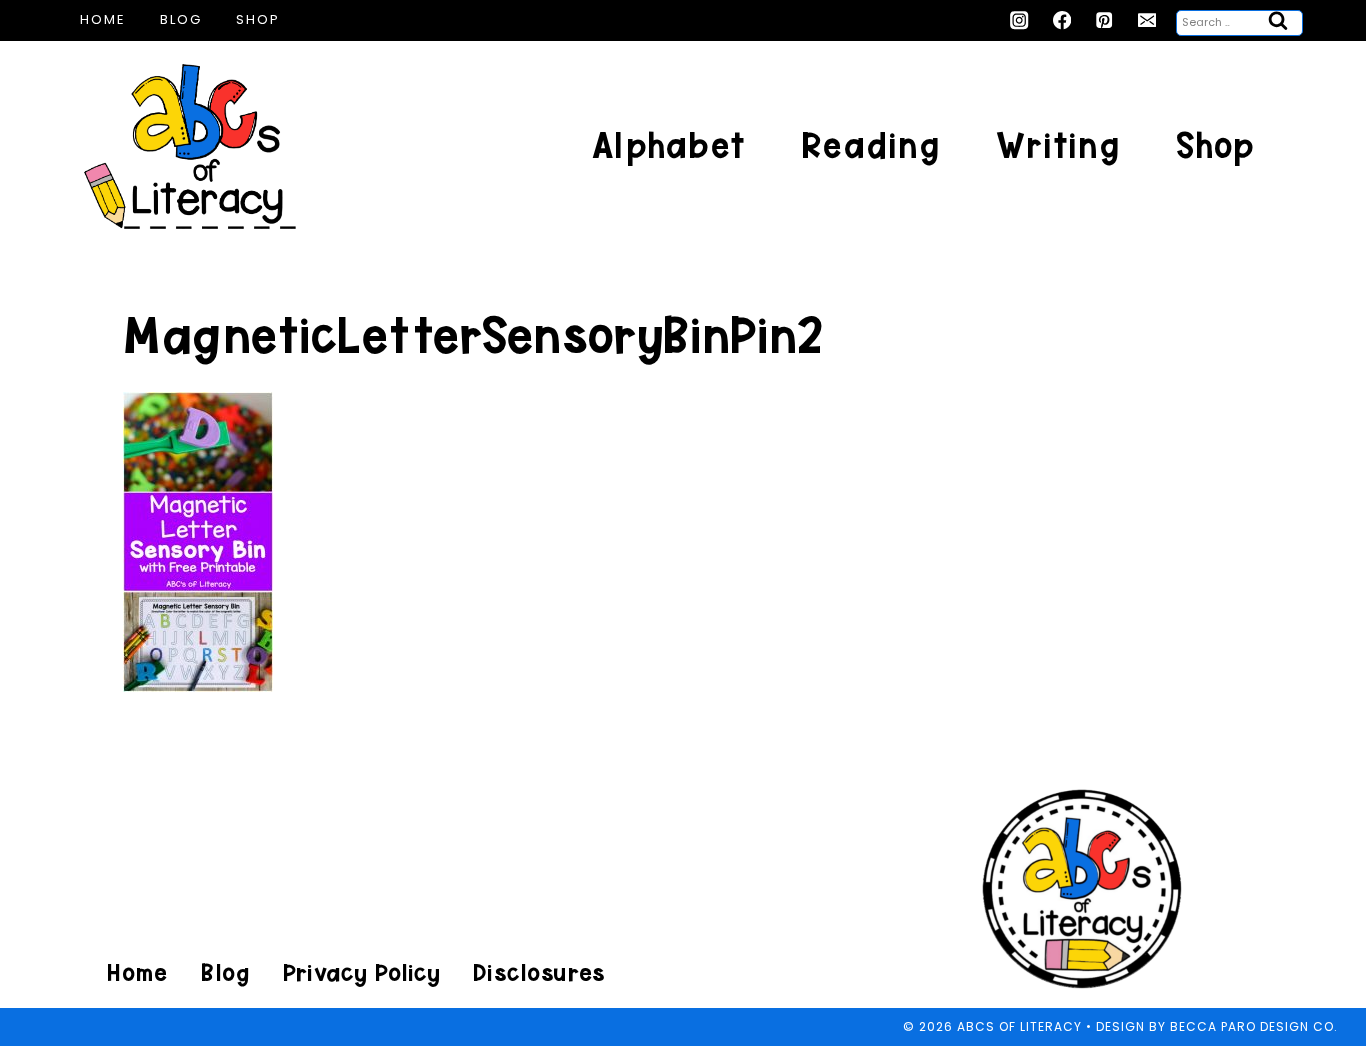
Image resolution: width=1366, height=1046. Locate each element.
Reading (870, 145)
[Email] (1147, 20)
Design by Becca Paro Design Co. (1217, 1026)
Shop (258, 19)
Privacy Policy (361, 972)
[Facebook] (1062, 20)
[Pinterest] (1104, 20)
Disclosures (538, 972)
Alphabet (668, 145)
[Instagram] (1019, 20)
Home (103, 19)
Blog (181, 19)
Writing (1058, 145)
